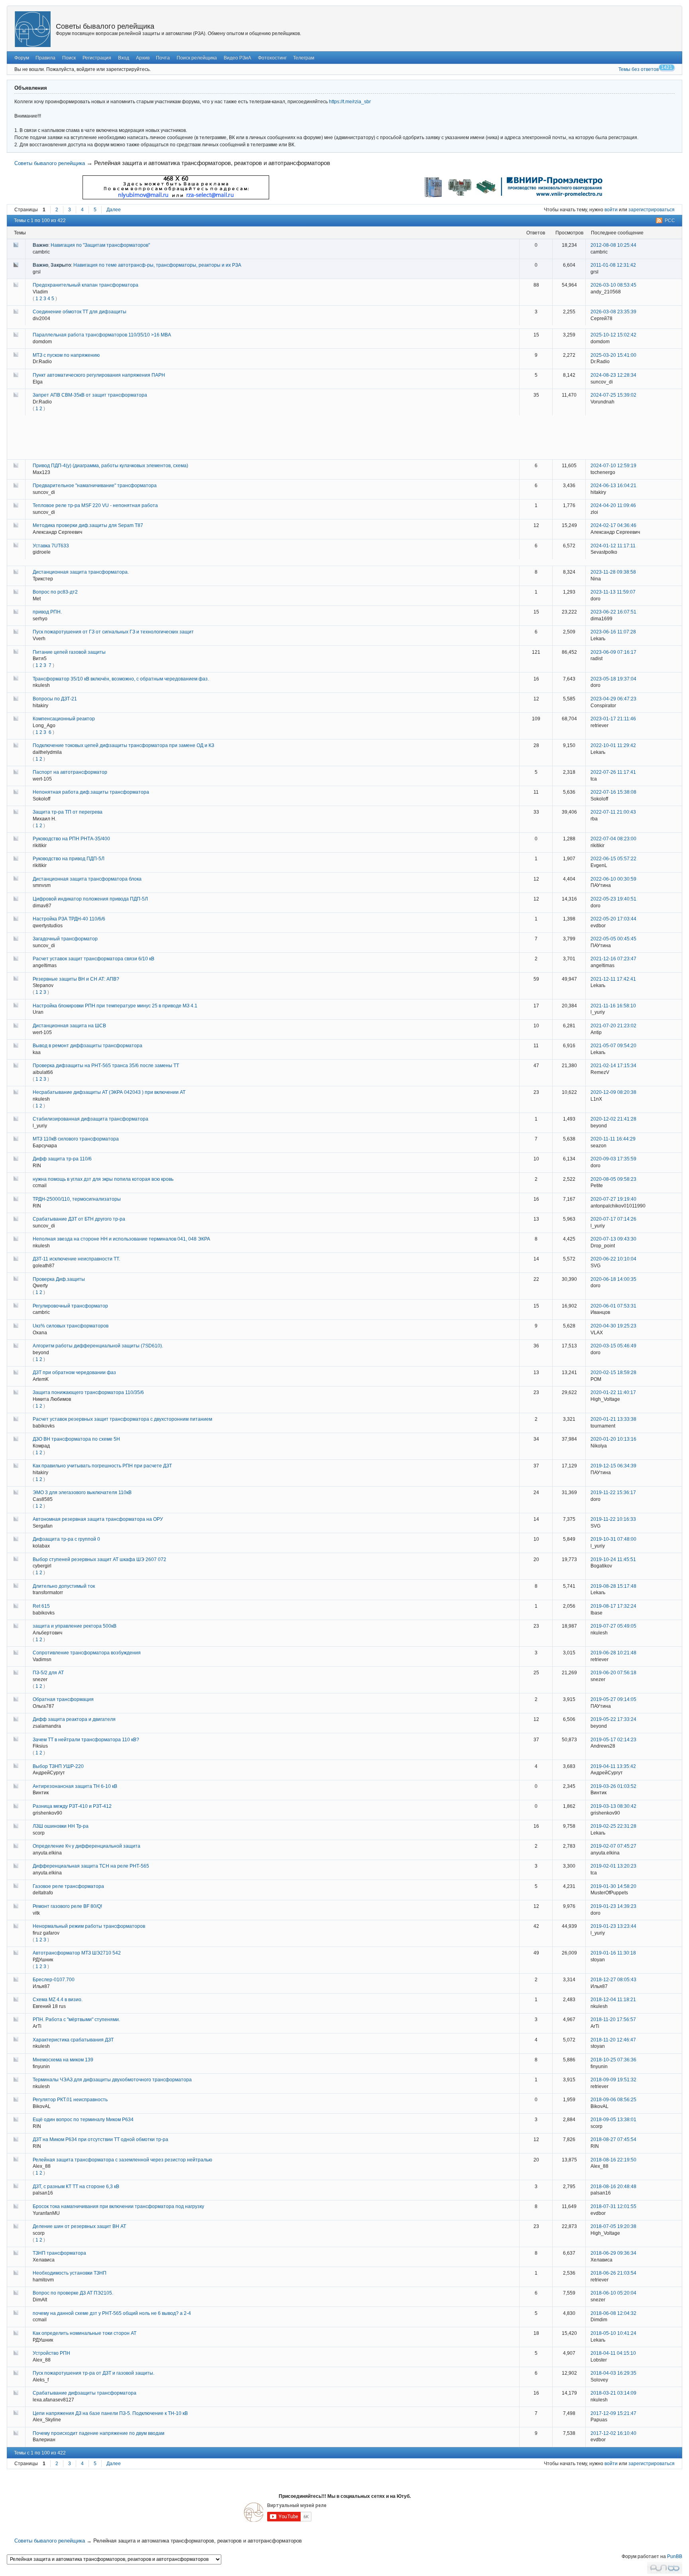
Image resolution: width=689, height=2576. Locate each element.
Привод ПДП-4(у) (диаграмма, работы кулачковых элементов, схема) (110, 466)
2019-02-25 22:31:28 (613, 1826)
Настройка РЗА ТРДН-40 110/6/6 (69, 919)
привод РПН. (47, 612)
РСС (670, 220)
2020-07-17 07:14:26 (613, 1219)
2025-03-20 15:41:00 (613, 355)
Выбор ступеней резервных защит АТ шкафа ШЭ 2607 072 (99, 1559)
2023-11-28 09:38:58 (613, 572)
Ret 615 (41, 1606)
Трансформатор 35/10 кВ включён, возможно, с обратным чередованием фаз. (121, 679)
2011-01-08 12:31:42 (613, 265)
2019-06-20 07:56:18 (613, 1673)
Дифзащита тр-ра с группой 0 (66, 1539)
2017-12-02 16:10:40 (613, 2433)
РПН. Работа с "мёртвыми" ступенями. (76, 2020)
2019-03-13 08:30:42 (613, 1806)
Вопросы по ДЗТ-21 (55, 699)
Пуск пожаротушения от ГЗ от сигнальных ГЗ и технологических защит (113, 632)
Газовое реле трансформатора (68, 1886)
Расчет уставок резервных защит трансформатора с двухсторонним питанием (122, 1419)
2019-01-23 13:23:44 (613, 1926)
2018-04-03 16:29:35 (613, 2373)
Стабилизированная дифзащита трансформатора (91, 1119)
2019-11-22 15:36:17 (613, 1493)
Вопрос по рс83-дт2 (55, 592)
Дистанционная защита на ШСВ (69, 1026)
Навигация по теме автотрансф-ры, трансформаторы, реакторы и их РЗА (157, 265)
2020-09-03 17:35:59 (613, 1159)
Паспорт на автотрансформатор (70, 772)
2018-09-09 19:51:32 (613, 2080)
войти (611, 210)
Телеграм (304, 58)
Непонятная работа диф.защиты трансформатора (91, 792)
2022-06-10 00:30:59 (613, 879)
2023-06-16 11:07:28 (613, 632)
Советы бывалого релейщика (105, 26)
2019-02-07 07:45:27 (613, 1846)
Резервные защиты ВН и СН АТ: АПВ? (76, 979)
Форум (22, 58)
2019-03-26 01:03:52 (613, 1786)
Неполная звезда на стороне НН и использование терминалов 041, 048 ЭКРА (121, 1239)
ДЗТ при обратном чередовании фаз (74, 1373)
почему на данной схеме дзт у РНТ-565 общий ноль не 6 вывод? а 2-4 (112, 2313)
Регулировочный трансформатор (70, 1306)
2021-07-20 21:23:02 (613, 1026)
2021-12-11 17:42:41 (613, 979)
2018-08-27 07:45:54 (613, 2139)
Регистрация (97, 58)
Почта (163, 58)
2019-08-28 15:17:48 (613, 1586)
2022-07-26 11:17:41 (613, 772)
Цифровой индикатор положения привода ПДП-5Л (90, 899)
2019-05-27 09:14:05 (613, 1699)
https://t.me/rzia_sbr (350, 102)
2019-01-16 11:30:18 (613, 1953)
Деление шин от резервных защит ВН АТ (79, 2226)
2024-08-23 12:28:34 (613, 375)
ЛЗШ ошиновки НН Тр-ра (61, 1826)
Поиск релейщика (197, 58)
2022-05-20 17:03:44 (613, 919)
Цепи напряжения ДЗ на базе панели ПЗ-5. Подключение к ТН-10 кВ (110, 2413)
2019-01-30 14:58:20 (613, 1886)
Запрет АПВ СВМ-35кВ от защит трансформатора (90, 395)
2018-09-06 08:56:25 (613, 2100)
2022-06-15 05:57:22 (613, 859)
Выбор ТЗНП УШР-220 (58, 1766)
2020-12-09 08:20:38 (613, 1092)
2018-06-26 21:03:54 (613, 2273)
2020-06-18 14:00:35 (613, 1279)
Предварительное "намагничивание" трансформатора (95, 486)
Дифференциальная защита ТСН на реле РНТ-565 (91, 1866)
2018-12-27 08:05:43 (613, 1980)
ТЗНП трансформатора (59, 2253)
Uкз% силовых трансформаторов (71, 1326)
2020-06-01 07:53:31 (613, 1306)
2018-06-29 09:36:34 (613, 2253)
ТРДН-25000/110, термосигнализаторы (77, 1199)
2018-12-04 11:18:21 (613, 2000)
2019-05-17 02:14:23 (613, 1740)
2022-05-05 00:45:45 (613, 939)
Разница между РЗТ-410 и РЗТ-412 (72, 1806)
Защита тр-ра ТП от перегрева (68, 812)
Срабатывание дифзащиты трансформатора (85, 2393)
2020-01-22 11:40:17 (613, 1392)
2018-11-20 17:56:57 (613, 2020)
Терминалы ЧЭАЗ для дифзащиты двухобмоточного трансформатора (112, 2080)
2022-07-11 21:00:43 (613, 812)
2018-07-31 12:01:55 (613, 2206)
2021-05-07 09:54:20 (613, 1046)
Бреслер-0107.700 (54, 1980)
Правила (45, 58)
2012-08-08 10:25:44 (613, 245)
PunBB (675, 2556)
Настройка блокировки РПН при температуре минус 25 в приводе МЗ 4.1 (115, 1006)
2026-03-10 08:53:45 (613, 285)
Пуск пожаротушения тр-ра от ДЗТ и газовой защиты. (94, 2373)
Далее (114, 210)
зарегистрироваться (652, 210)
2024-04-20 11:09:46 (613, 505)
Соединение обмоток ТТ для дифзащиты (80, 312)
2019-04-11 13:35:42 (613, 1766)
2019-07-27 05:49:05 (613, 1626)
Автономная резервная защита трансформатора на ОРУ (98, 1519)
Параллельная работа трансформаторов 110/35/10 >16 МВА (102, 335)
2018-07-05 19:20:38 (613, 2226)
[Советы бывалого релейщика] (33, 29)
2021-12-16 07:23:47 (613, 959)
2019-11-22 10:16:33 (613, 1519)
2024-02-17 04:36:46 (613, 525)
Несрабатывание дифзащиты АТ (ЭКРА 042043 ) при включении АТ (109, 1092)
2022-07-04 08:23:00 (613, 839)
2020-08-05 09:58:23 (613, 1179)
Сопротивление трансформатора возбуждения (87, 1653)
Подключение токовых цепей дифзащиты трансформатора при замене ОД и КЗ (123, 745)
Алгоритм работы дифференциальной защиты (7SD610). (98, 1346)
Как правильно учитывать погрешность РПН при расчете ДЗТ (102, 1466)
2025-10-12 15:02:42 (613, 335)
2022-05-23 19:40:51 (613, 899)
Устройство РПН (51, 2353)
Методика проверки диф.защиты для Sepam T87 (88, 525)
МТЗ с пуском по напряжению (66, 355)
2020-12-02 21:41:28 (613, 1119)
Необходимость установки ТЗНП (70, 2273)
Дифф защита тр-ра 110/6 (62, 1159)
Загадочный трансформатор (65, 939)
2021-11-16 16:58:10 (613, 1006)
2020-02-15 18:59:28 (613, 1373)
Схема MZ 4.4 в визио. (58, 2000)
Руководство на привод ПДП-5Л (69, 859)
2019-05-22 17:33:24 (613, 1719)
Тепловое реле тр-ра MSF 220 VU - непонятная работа (95, 505)
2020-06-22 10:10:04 (613, 1259)
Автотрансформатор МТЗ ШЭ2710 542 (77, 1953)
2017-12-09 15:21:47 (613, 2413)
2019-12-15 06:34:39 (613, 1466)
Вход (124, 58)
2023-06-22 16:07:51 (613, 612)
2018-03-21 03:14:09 (613, 2393)
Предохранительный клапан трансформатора (86, 285)
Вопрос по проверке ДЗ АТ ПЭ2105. (73, 2293)
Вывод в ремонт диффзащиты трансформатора (88, 1046)
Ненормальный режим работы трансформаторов (89, 1926)
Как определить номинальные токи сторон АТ (85, 2333)
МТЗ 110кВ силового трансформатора (76, 1139)
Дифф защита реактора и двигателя (74, 1719)
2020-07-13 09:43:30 (613, 1239)
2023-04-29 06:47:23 (613, 699)
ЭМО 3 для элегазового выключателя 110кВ (82, 1493)
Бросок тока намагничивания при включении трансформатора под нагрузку (118, 2206)
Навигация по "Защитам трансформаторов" (100, 245)
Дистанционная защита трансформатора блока (87, 879)
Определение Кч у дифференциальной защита (87, 1846)
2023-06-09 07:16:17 (613, 652)
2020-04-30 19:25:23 (613, 1326)
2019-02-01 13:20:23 (613, 1866)
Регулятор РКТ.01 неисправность (70, 2100)
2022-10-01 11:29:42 (613, 745)
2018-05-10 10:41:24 (613, 2333)
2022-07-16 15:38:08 (613, 792)
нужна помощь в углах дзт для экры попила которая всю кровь (103, 1179)
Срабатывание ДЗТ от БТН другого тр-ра (79, 1219)
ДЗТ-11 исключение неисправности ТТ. (76, 1259)
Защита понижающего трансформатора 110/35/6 (88, 1392)
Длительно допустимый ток (64, 1586)
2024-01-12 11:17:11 (613, 546)
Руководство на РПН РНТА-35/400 (71, 839)
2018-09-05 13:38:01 (613, 2120)
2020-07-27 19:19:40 (613, 1199)
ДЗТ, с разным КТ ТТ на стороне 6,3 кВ (76, 2187)
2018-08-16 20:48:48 (613, 2187)
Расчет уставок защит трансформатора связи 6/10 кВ (94, 959)
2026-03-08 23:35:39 (613, 312)
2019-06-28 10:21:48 (613, 1653)
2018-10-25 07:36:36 (613, 2060)
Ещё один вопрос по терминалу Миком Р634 (83, 2120)
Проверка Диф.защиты (59, 1279)
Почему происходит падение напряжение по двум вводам (98, 2433)
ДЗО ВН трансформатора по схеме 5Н (76, 1439)
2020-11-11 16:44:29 (613, 1139)
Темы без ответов (639, 69)
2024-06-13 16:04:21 (613, 486)
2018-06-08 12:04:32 (613, 2313)
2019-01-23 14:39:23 (613, 1906)
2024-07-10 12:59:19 (613, 466)
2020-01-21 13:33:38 (613, 1419)
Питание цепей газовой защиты (69, 652)
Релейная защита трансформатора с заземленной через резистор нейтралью (122, 2160)
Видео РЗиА (237, 58)
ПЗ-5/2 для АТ (48, 1673)
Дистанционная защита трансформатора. (81, 572)
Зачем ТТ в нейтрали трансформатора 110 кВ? (86, 1740)
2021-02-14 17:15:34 (613, 1066)
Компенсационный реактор (64, 719)
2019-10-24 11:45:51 (613, 1559)
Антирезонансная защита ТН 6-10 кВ (75, 1786)
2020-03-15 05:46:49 (613, 1346)
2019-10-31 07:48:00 (613, 1539)
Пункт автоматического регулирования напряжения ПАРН (99, 375)
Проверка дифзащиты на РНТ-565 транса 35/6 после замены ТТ (106, 1066)
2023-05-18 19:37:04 (613, 679)
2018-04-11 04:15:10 (613, 2353)
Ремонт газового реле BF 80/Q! (67, 1906)
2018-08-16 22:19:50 (613, 2160)
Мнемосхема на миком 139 (63, 2060)
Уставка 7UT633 (51, 546)
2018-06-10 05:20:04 (613, 2293)
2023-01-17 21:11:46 (613, 719)
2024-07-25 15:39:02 (613, 395)
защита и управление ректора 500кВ (75, 1626)
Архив (143, 58)
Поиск (69, 58)
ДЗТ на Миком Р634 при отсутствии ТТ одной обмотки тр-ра (100, 2139)
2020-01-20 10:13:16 (613, 1439)
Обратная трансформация (63, 1699)
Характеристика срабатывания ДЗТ (73, 2040)
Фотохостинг (272, 58)
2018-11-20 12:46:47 (613, 2040)
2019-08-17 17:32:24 (613, 1606)
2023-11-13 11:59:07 (613, 592)
